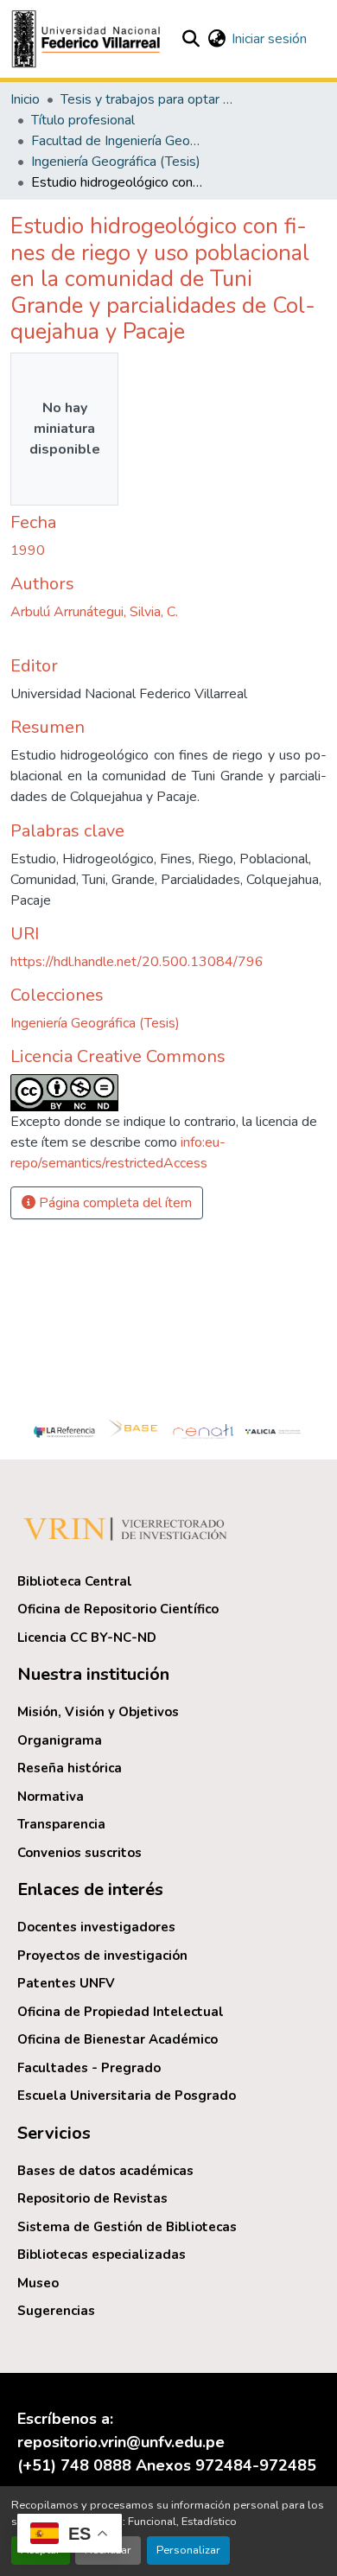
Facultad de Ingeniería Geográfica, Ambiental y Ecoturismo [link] (118, 141)
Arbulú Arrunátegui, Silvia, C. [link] (94, 612)
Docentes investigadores (96, 1927)
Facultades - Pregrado (89, 2068)
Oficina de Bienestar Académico (118, 2039)
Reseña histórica (70, 1768)
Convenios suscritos (79, 1853)
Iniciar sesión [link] (269, 39)
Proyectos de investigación (102, 1956)
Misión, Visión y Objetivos (98, 1712)
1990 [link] (28, 550)
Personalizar (188, 2550)
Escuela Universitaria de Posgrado (127, 2096)
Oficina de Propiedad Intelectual (121, 2012)
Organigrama (60, 1740)
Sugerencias (56, 2311)
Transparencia (61, 1824)
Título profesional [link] (83, 120)
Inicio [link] (25, 99)
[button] (88, 39)
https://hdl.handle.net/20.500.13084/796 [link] (137, 962)
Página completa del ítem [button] (114, 1203)
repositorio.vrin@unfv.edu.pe (121, 2442)
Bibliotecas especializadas (102, 2255)
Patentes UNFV (66, 1983)
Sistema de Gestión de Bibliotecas (127, 2227)
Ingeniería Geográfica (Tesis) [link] (116, 162)
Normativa (51, 1797)
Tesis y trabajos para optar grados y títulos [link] (147, 99)
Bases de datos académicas (105, 2171)
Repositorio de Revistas (92, 2198)
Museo (38, 2283)
